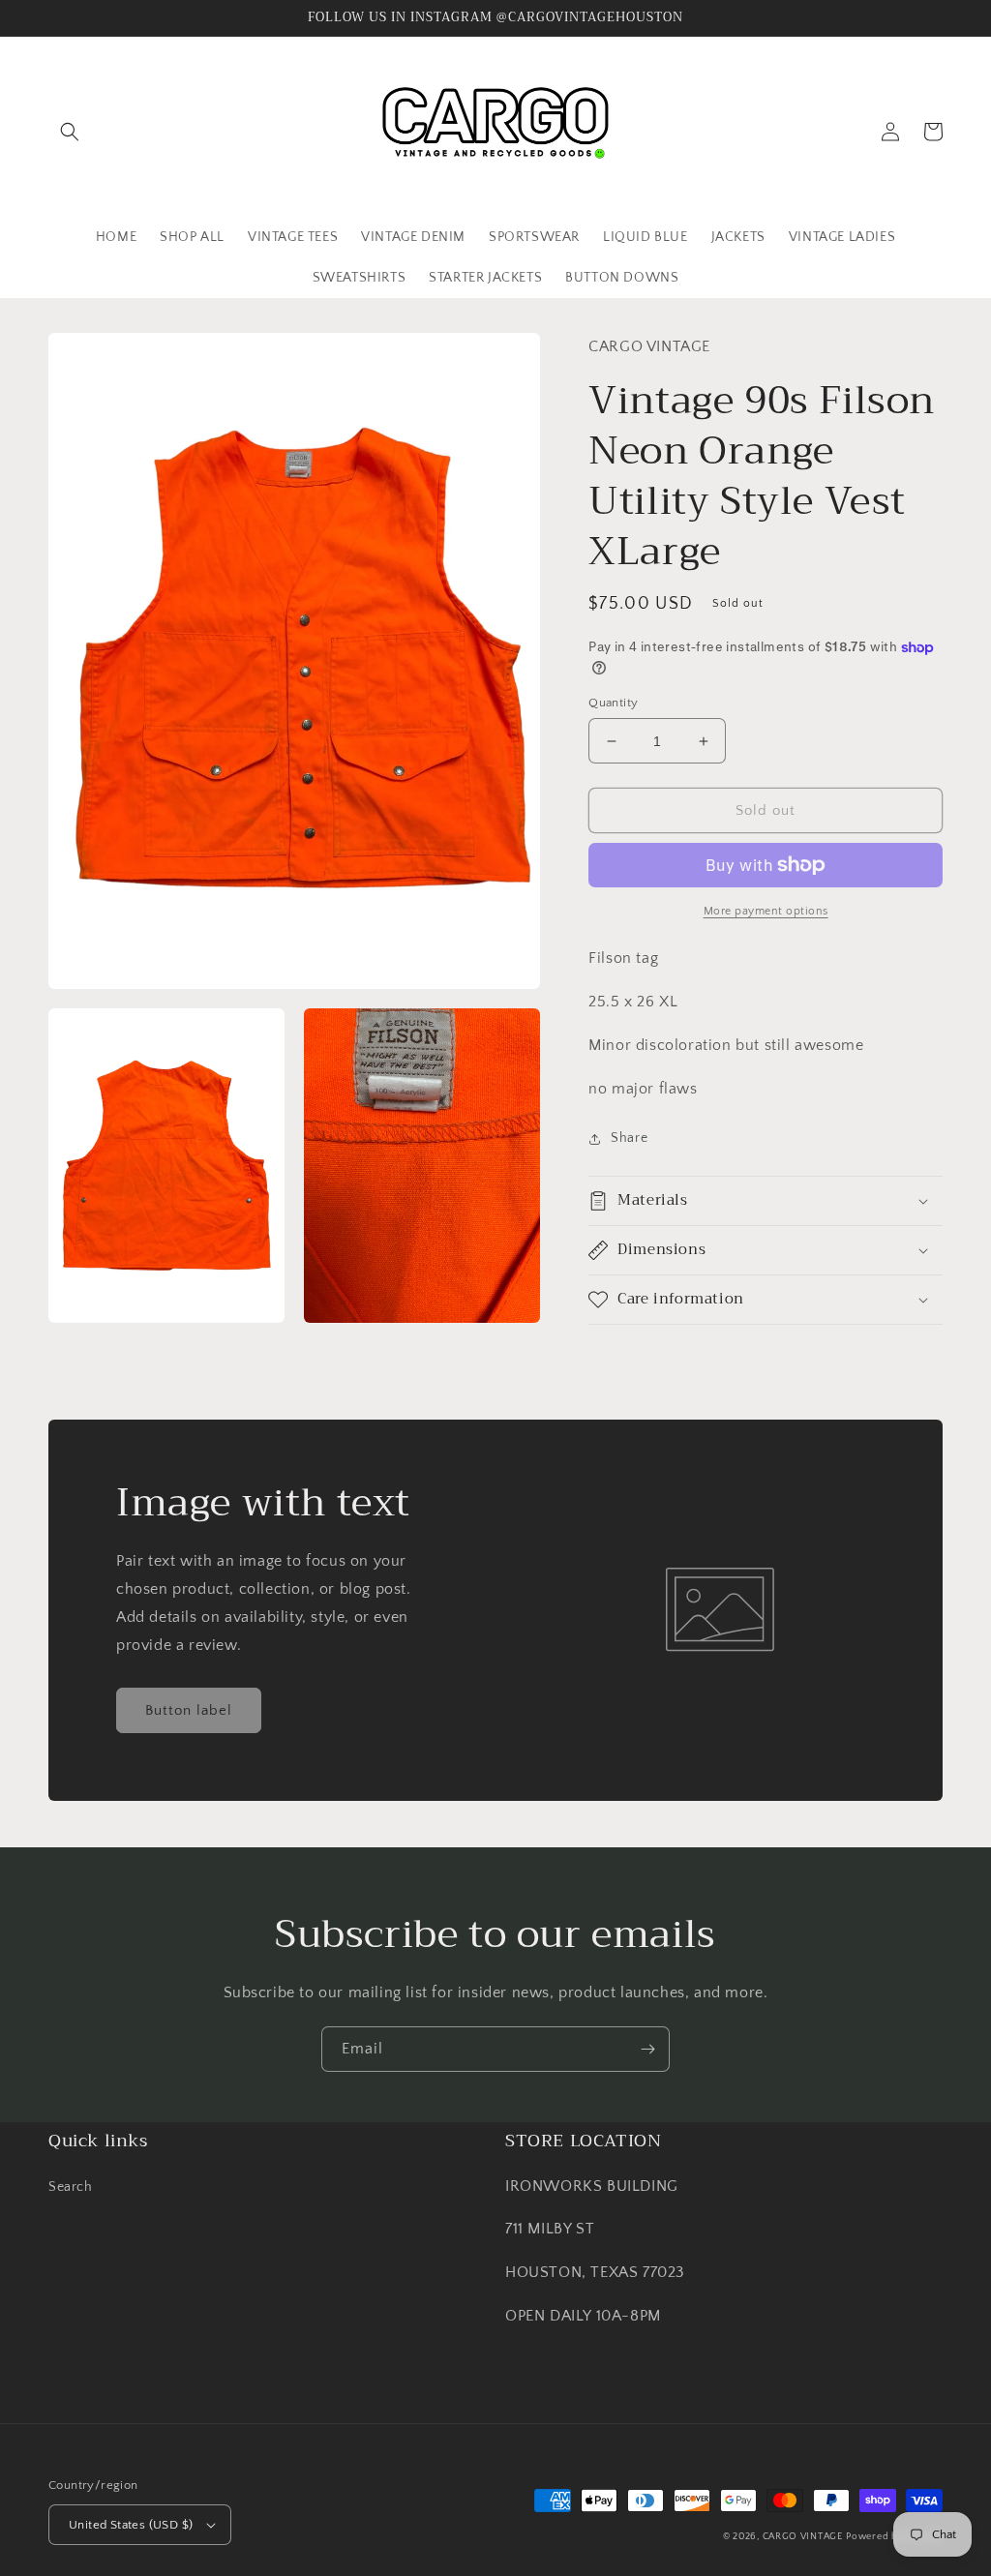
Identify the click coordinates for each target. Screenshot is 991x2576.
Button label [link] (189, 1710)
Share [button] (629, 1138)
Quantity (613, 703)
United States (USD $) (131, 2525)
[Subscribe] (647, 2049)
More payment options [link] (766, 911)
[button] (70, 132)
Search (71, 2187)
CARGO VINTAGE (803, 2537)
